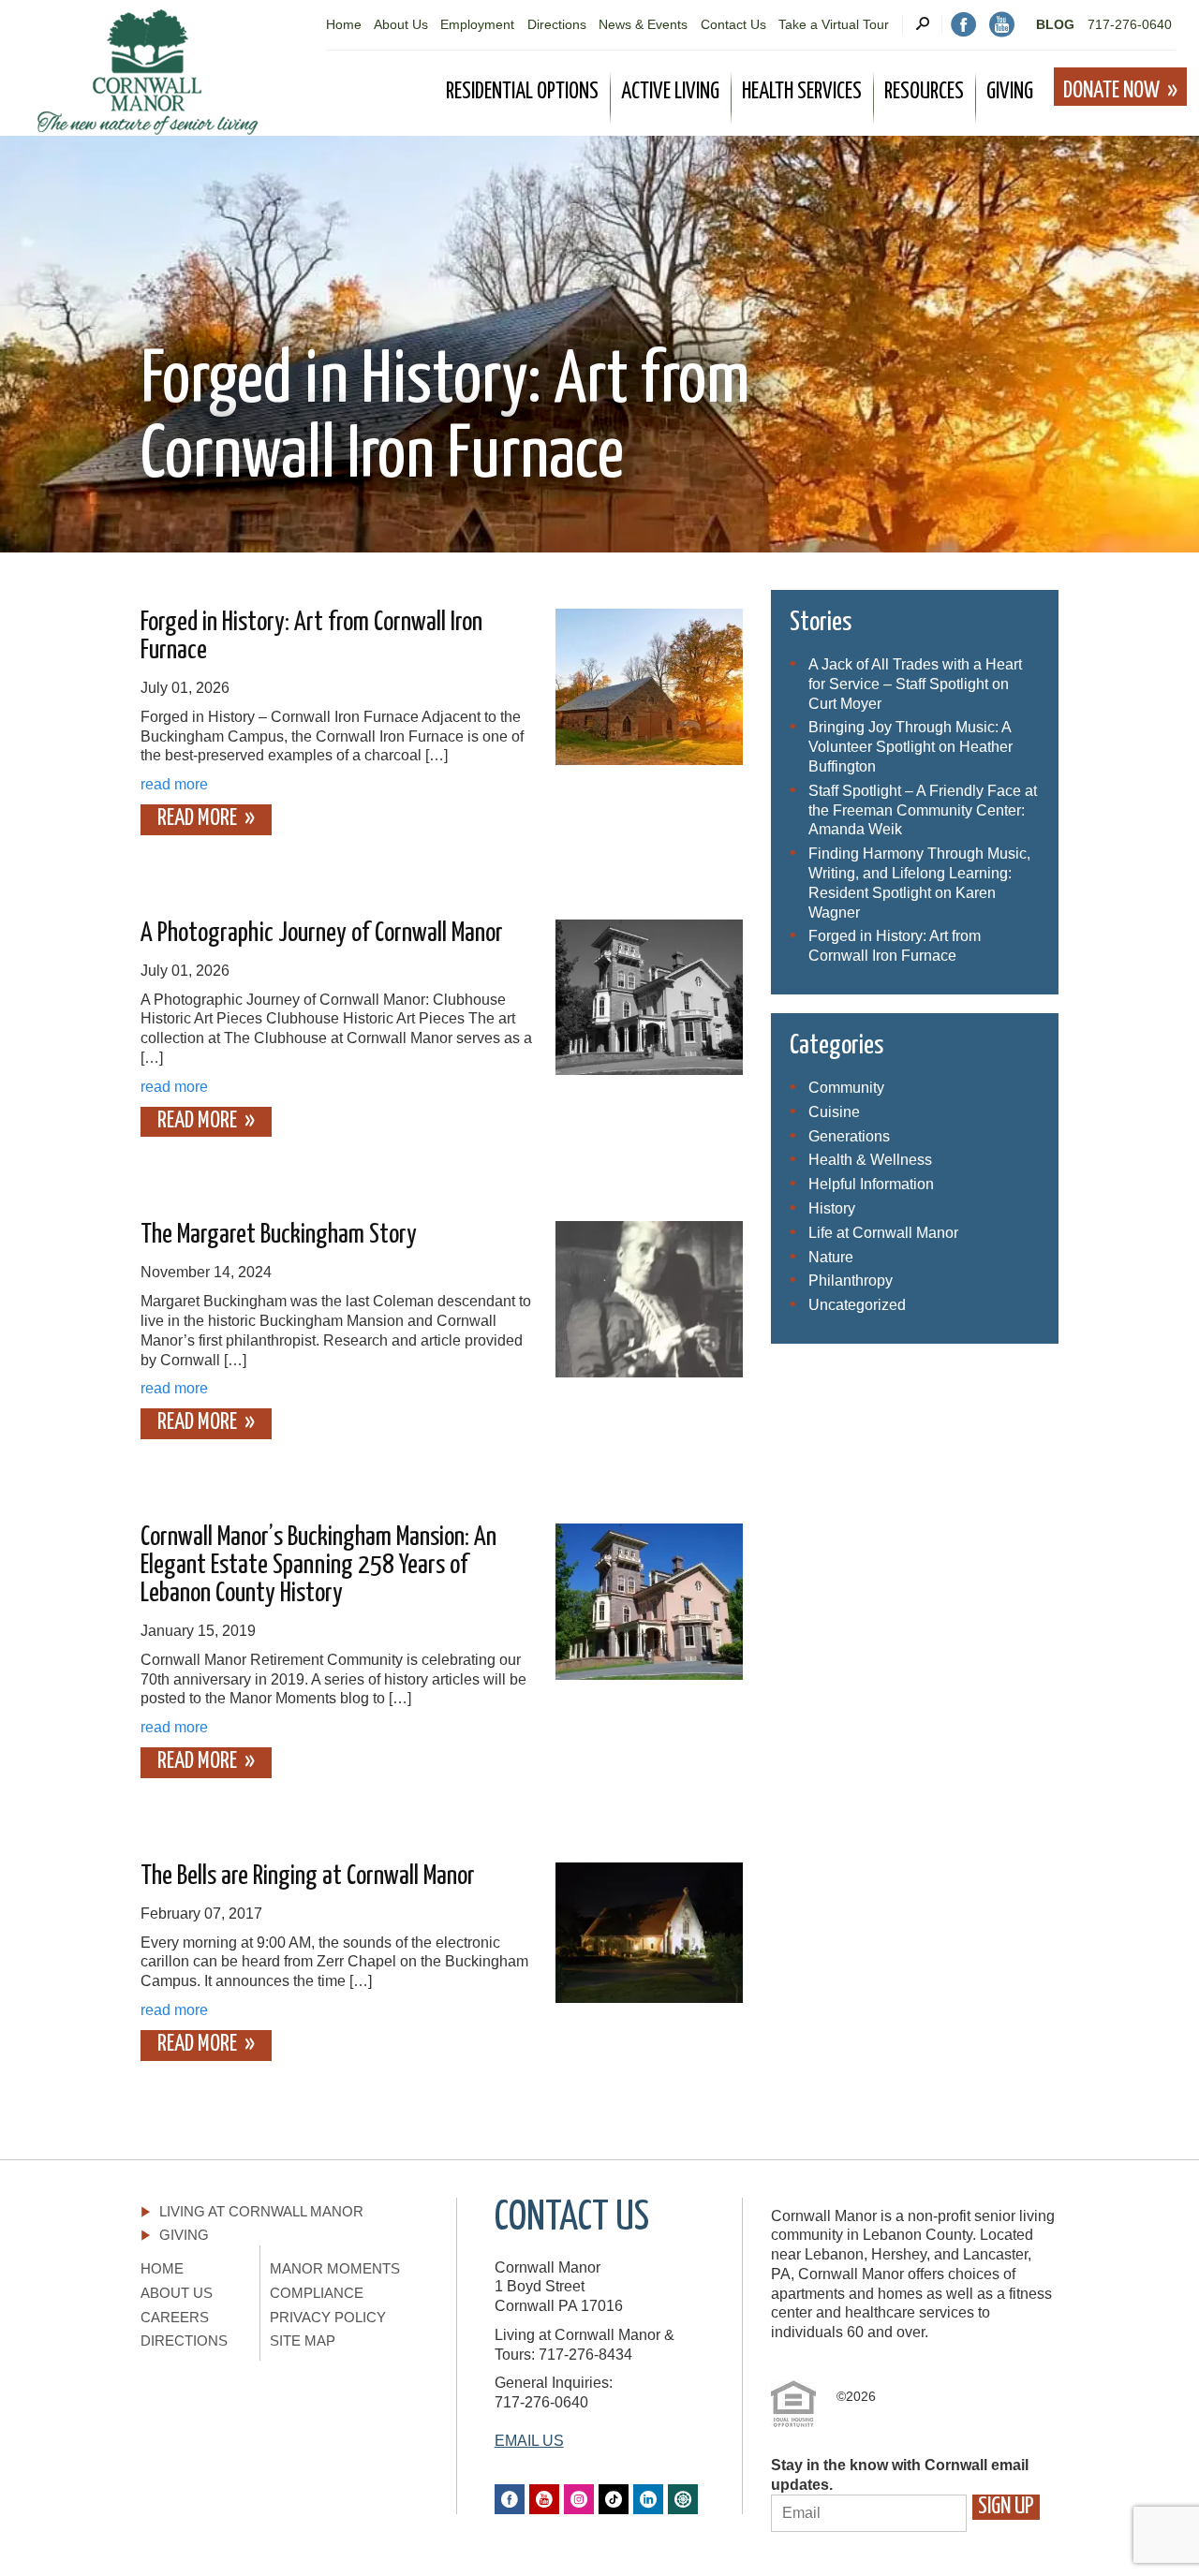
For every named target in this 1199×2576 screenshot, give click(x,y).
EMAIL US (529, 2441)
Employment (477, 24)
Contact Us (733, 24)
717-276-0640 (1130, 24)
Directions (557, 24)
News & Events (643, 24)
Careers (175, 2317)
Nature (831, 1257)
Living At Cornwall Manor (261, 2211)
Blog (1055, 24)
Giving (184, 2235)
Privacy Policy (328, 2317)
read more (174, 784)
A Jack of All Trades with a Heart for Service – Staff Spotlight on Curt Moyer (915, 684)
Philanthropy (851, 1281)
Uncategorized (857, 1305)
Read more (197, 818)
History (832, 1208)
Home (344, 24)
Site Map (303, 2340)
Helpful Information (871, 1184)
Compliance (317, 2293)
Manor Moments (335, 2268)
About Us (401, 24)
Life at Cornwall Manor (883, 1233)
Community (846, 1088)
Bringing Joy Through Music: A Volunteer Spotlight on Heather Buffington (910, 747)
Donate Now (1111, 91)
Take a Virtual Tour (834, 24)
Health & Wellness (870, 1160)
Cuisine (834, 1112)
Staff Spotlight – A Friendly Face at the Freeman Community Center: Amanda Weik (923, 810)
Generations (849, 1136)
